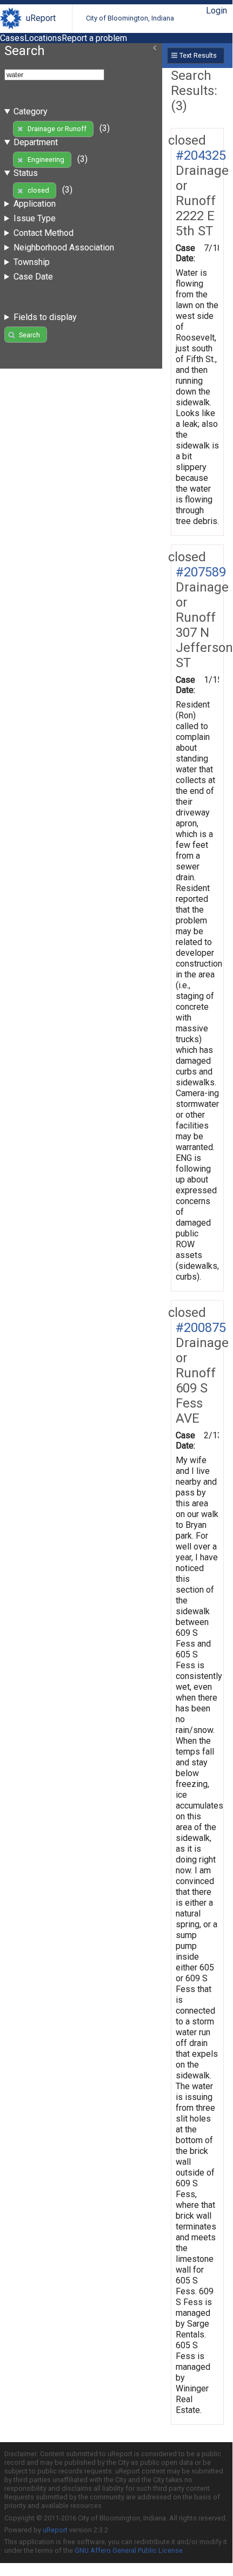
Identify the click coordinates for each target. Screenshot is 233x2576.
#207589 (201, 572)
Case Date (33, 277)
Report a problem (94, 38)
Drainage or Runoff (57, 129)
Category (31, 111)
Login (217, 11)
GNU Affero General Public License (129, 2550)
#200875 (201, 1328)
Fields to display (45, 317)
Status (26, 173)
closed (38, 190)
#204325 (201, 155)
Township (32, 262)
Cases (12, 38)
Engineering (46, 159)
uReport (41, 18)
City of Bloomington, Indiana (130, 18)
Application (35, 204)
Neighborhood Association (64, 247)
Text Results (198, 55)
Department (36, 142)
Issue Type (35, 218)
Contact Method (44, 233)
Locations (43, 38)
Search (29, 335)
